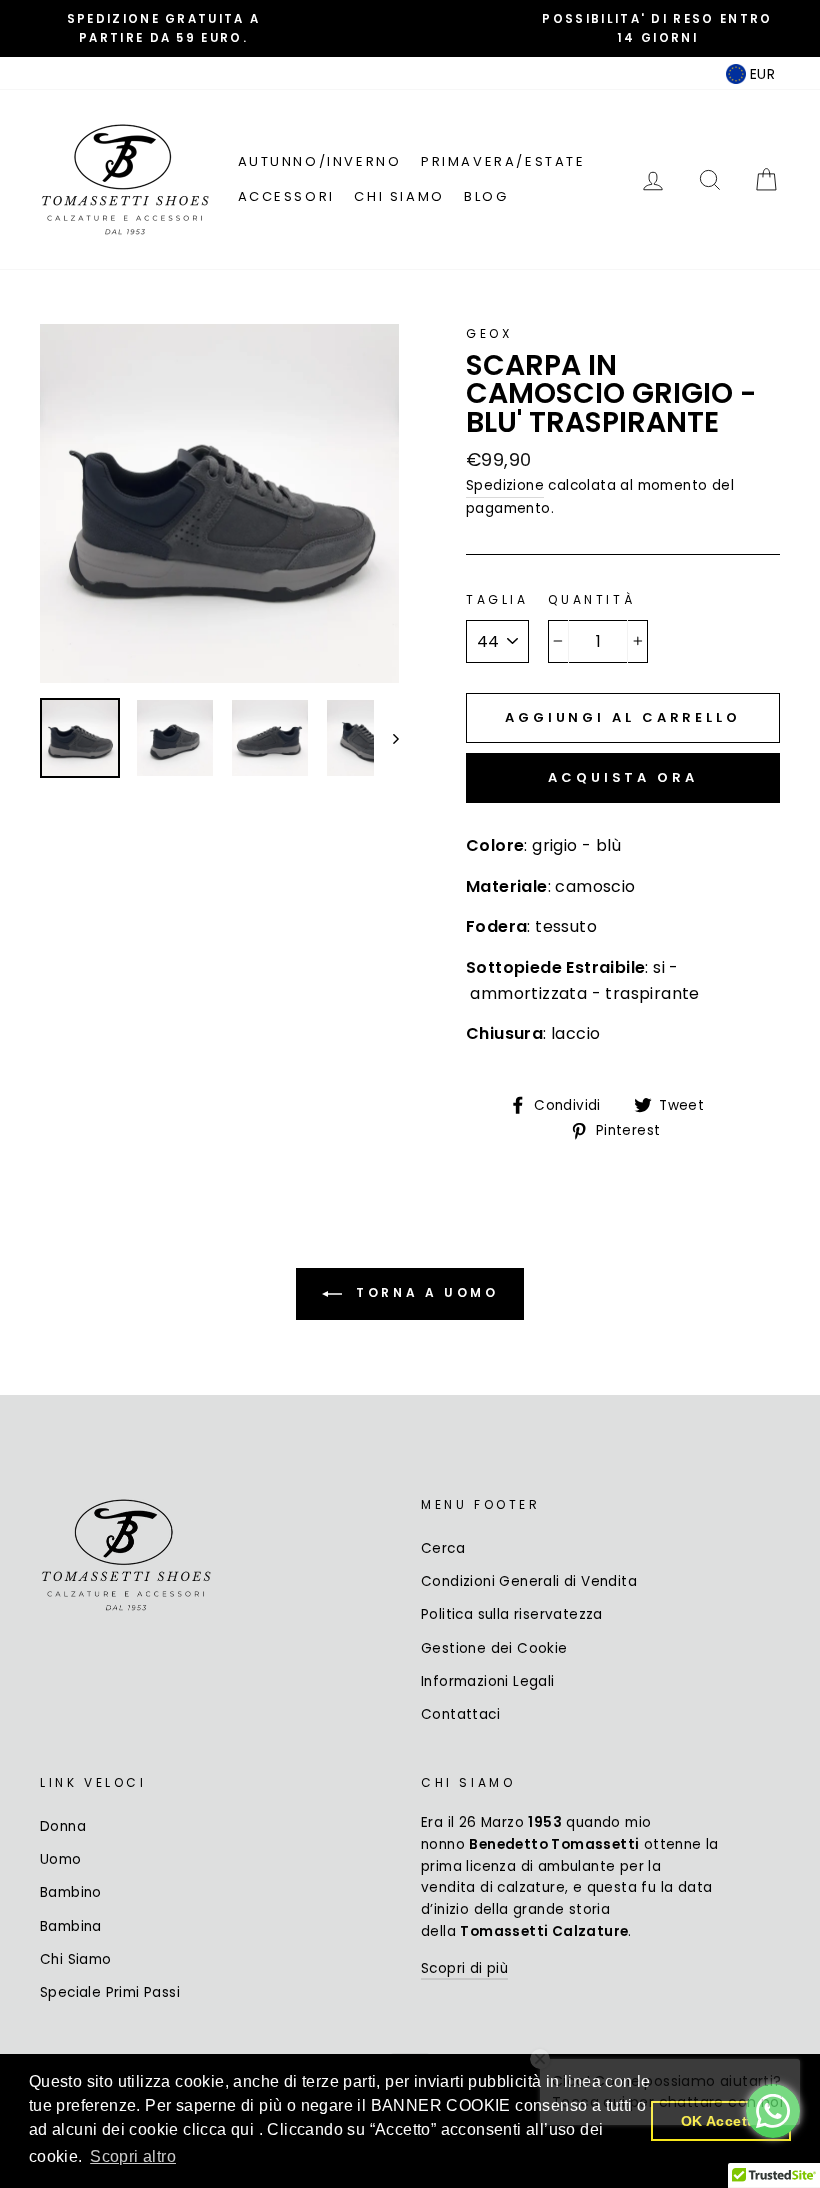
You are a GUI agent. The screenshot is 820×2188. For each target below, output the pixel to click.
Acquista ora (623, 777)
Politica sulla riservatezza (512, 1614)
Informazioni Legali (488, 1681)
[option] (163, 28)
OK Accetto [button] (721, 2121)
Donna (63, 1826)
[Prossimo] (386, 738)
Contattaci (460, 1714)
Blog (486, 196)
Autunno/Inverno (320, 161)
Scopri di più (464, 1968)
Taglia (497, 599)
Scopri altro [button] (133, 2156)
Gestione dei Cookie (494, 1648)
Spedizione (505, 485)
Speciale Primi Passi (110, 1992)
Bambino (71, 1892)
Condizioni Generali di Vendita (529, 1581)
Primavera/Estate (503, 161)
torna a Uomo (424, 1292)
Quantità (591, 599)
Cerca (443, 1548)
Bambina (71, 1926)
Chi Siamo (399, 196)
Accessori (286, 196)
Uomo (61, 1859)
